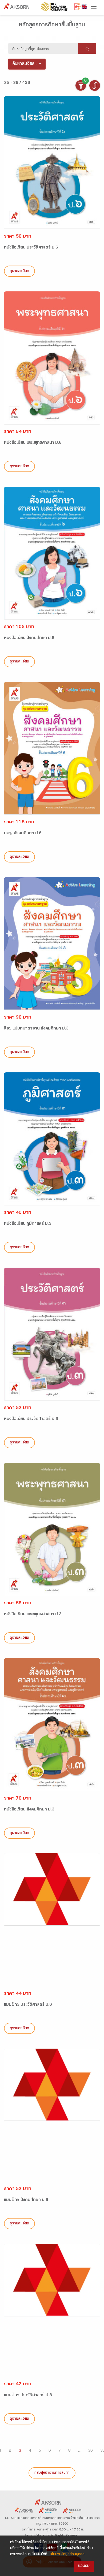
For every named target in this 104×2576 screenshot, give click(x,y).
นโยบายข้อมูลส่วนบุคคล (67, 2555)
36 (90, 2451)
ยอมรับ (84, 2566)
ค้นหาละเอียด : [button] (25, 64)
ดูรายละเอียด (19, 271)
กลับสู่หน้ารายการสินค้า (52, 2473)
